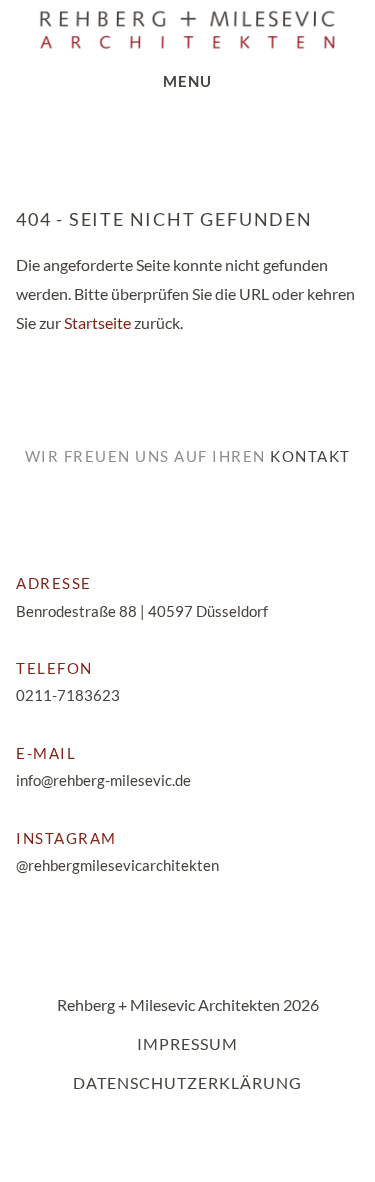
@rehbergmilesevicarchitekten (117, 865)
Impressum (187, 1043)
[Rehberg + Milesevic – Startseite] (187, 30)
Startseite (97, 322)
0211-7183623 (68, 695)
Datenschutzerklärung (187, 1082)
